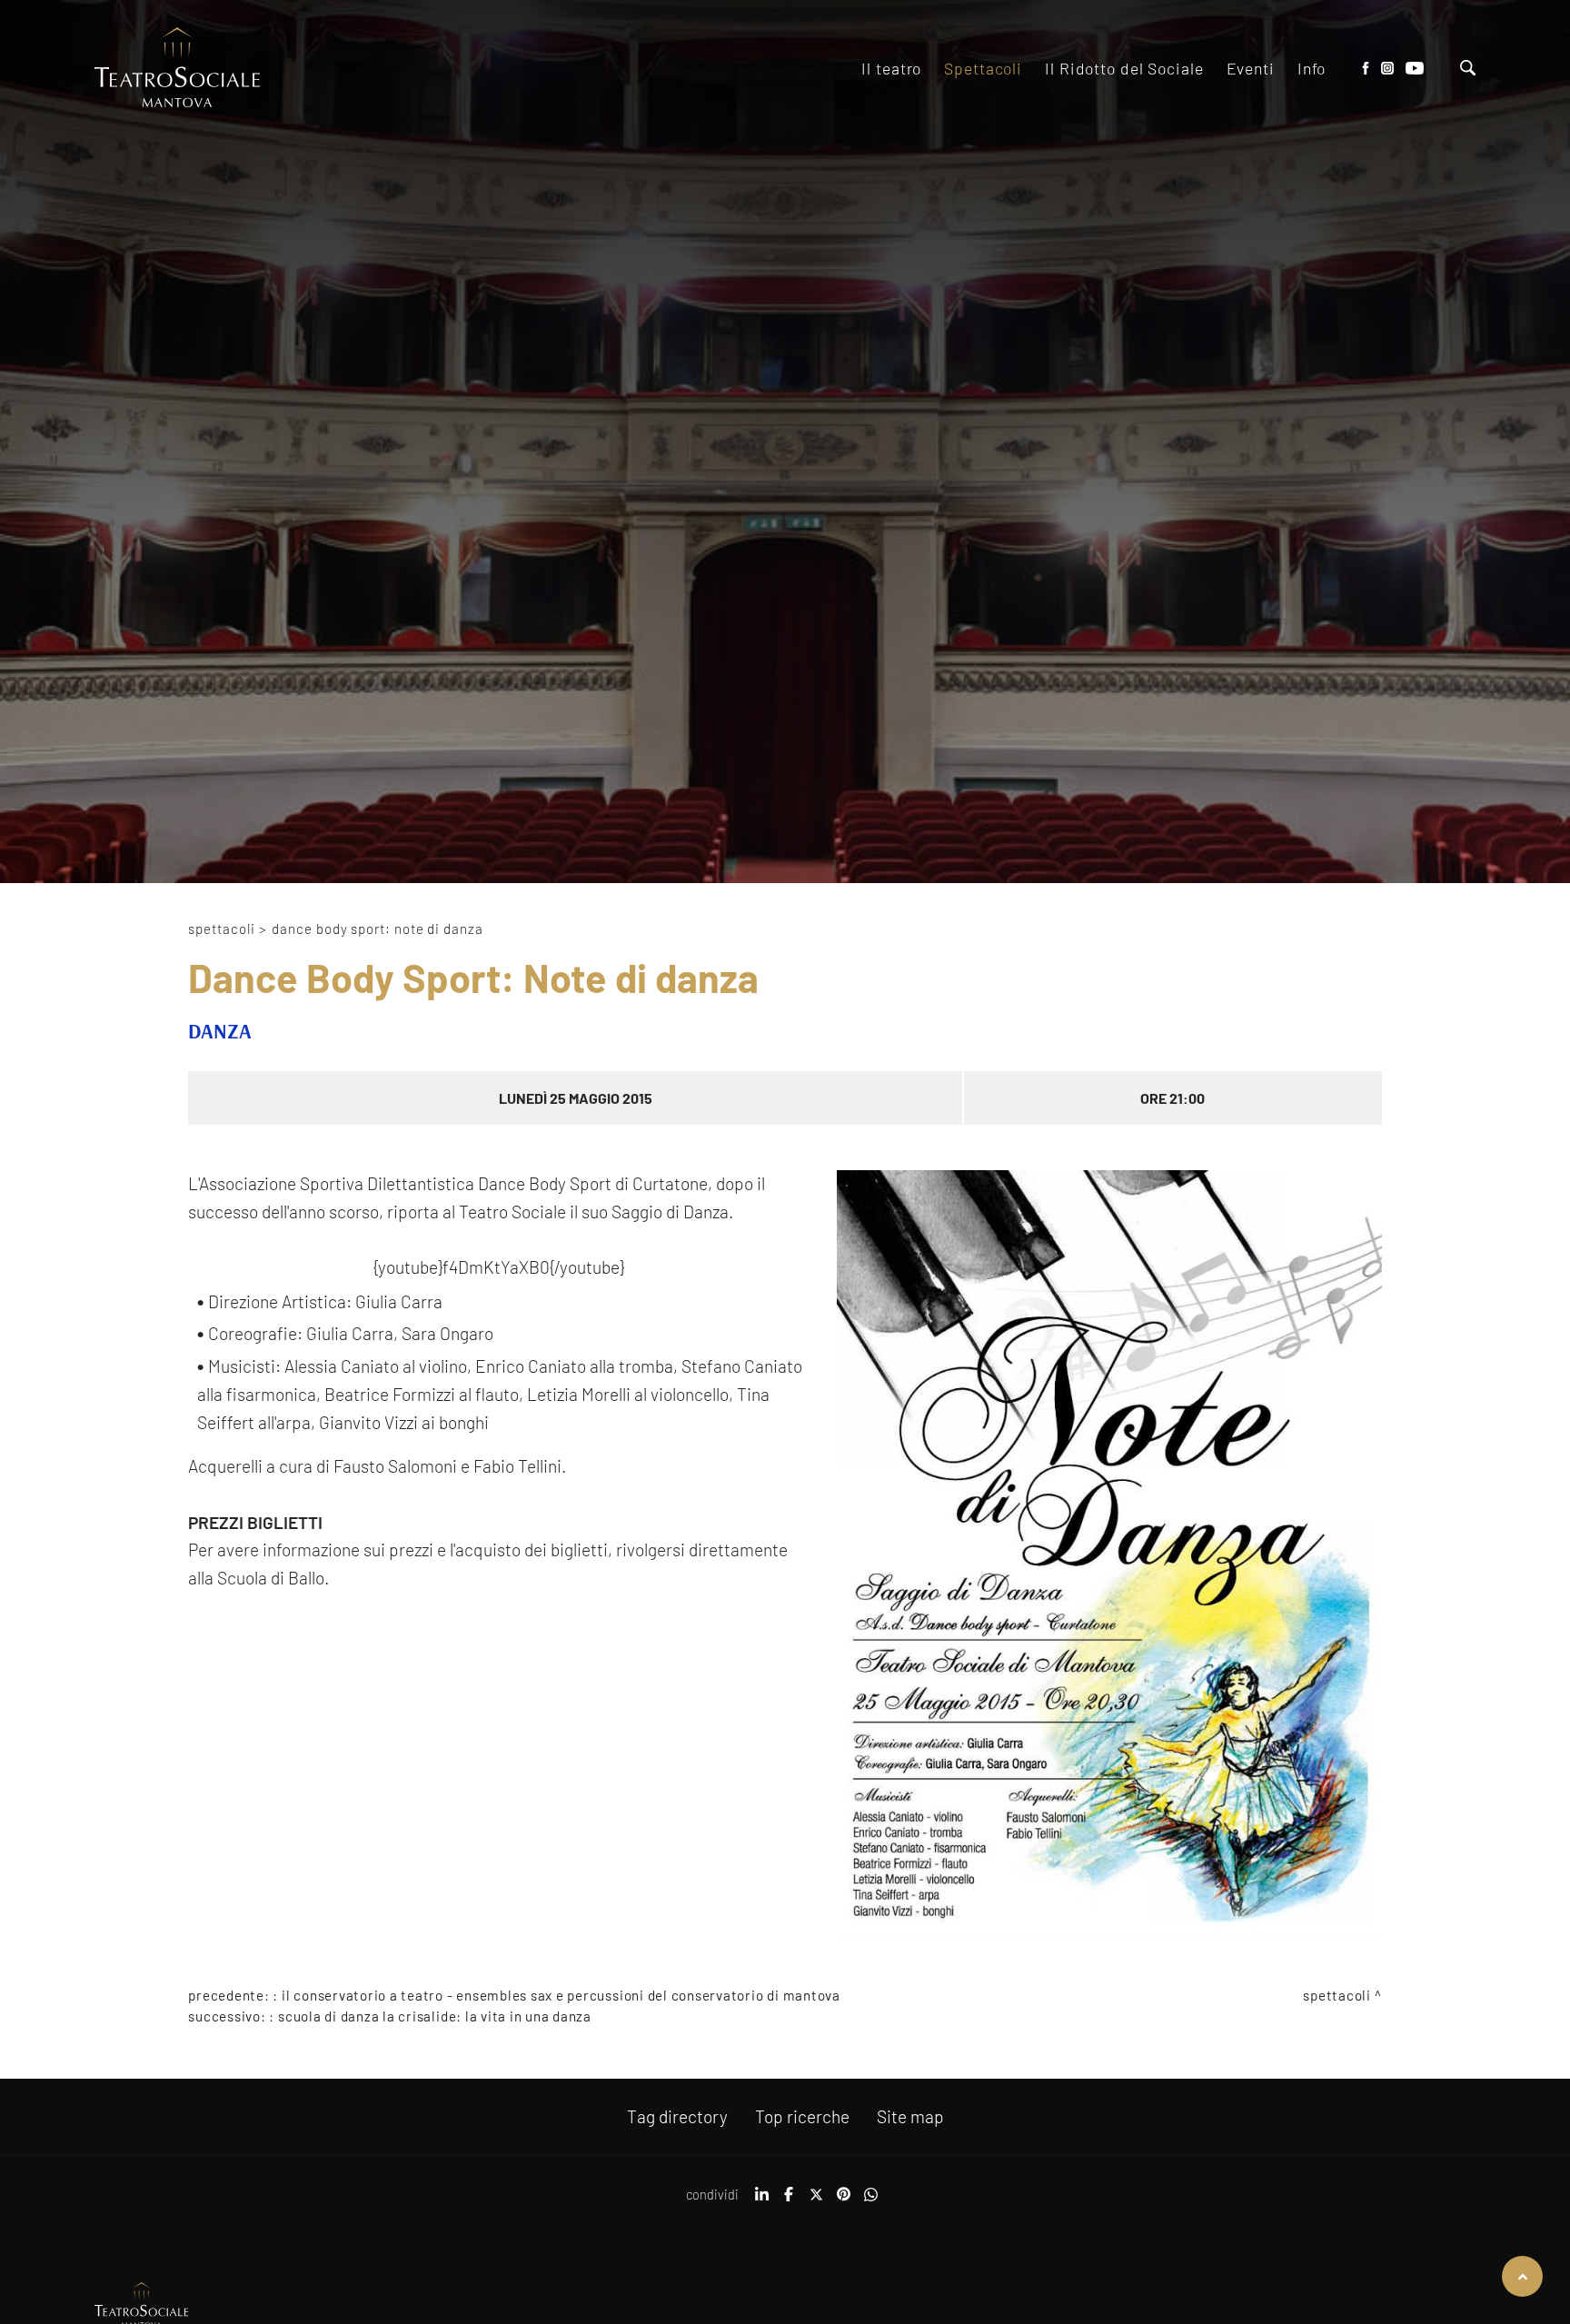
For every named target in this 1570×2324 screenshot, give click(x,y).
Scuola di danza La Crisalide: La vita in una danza (435, 2016)
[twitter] (816, 2200)
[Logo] (177, 69)
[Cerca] (1468, 70)
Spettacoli (221, 929)
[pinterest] (843, 2200)
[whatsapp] (870, 2200)
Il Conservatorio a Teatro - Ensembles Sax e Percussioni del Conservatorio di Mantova (561, 1995)
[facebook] (789, 2200)
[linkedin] (761, 2200)
